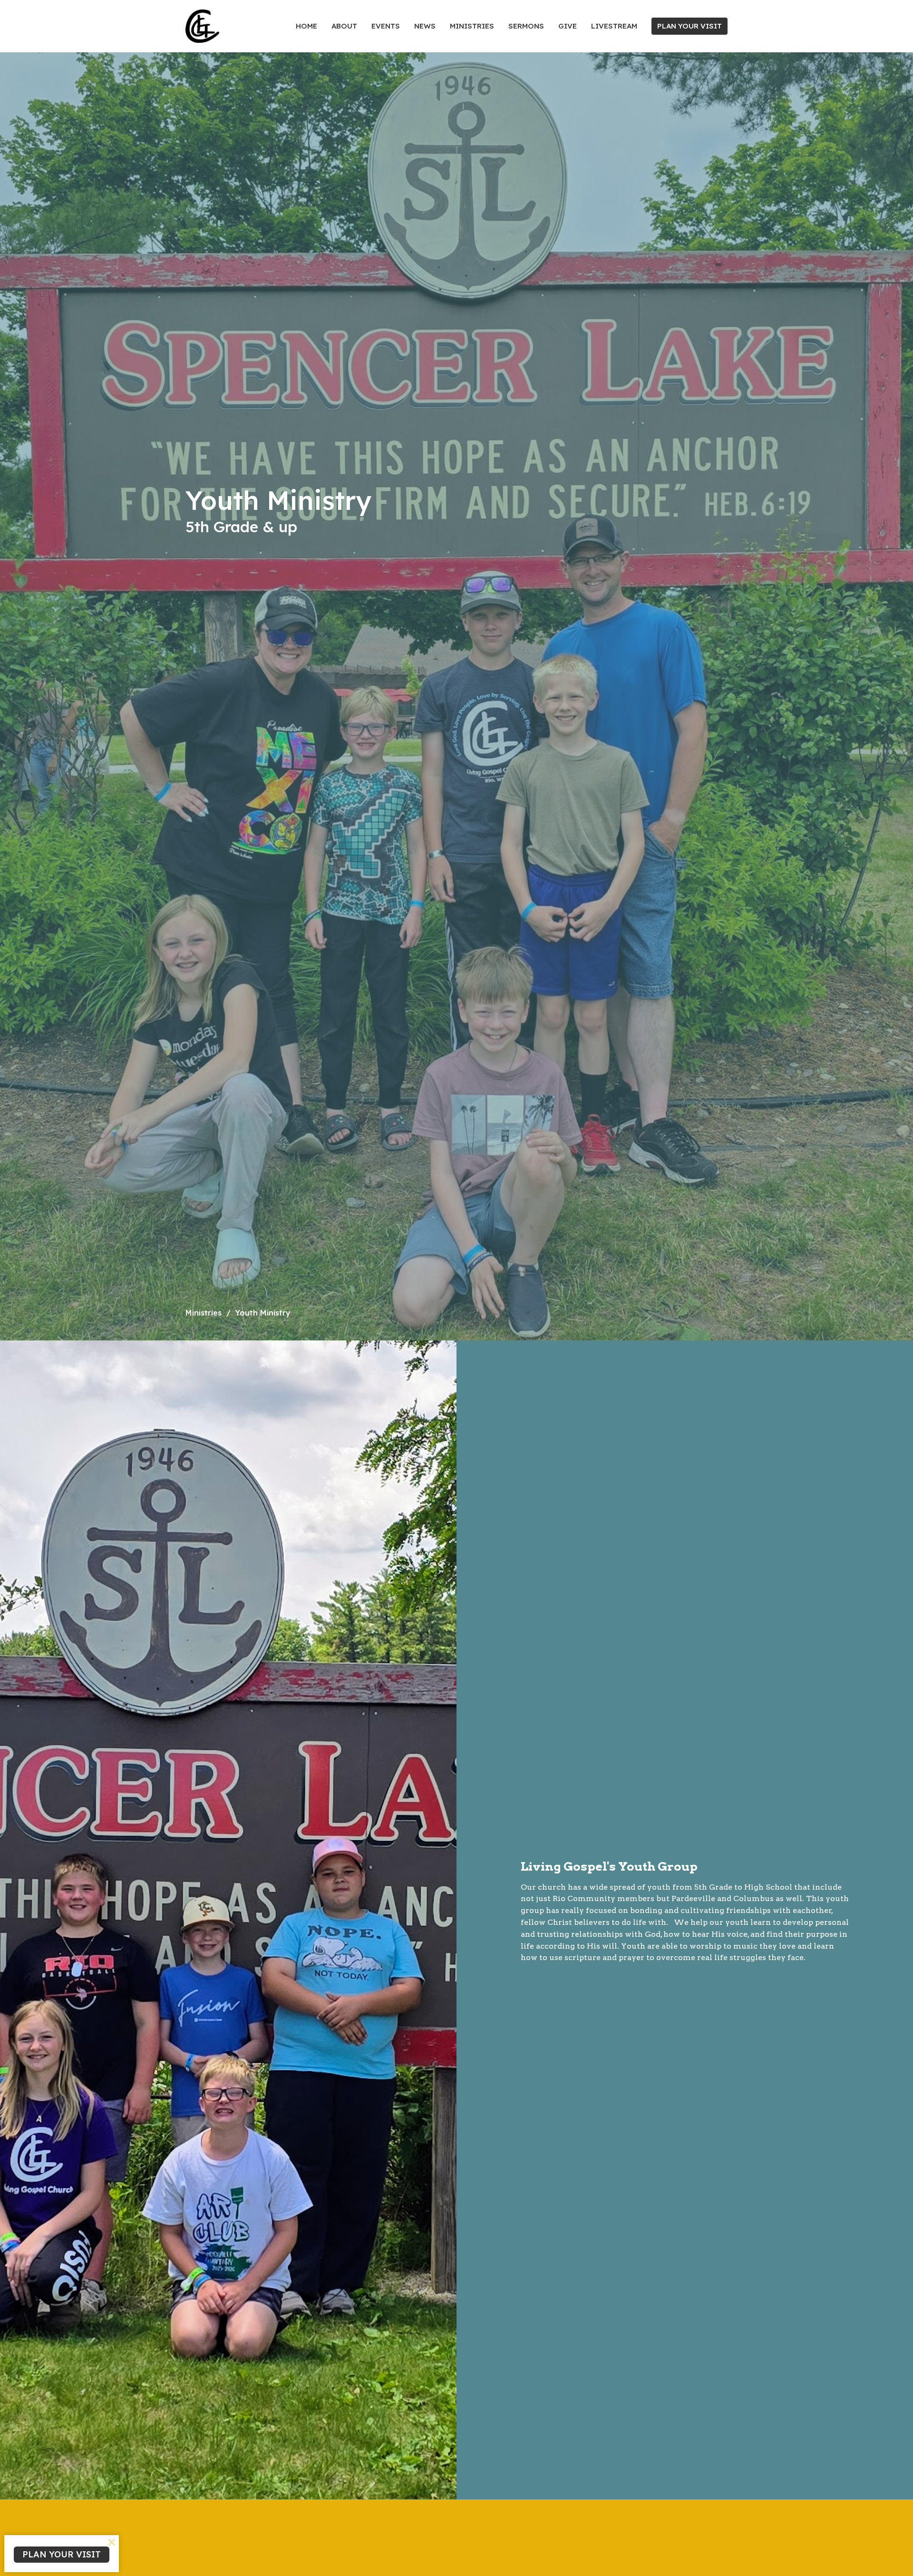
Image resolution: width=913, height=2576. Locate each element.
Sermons (526, 26)
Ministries (472, 26)
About (344, 26)
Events (386, 26)
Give (568, 26)
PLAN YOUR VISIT (690, 26)
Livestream (614, 26)
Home (306, 26)
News (425, 26)
